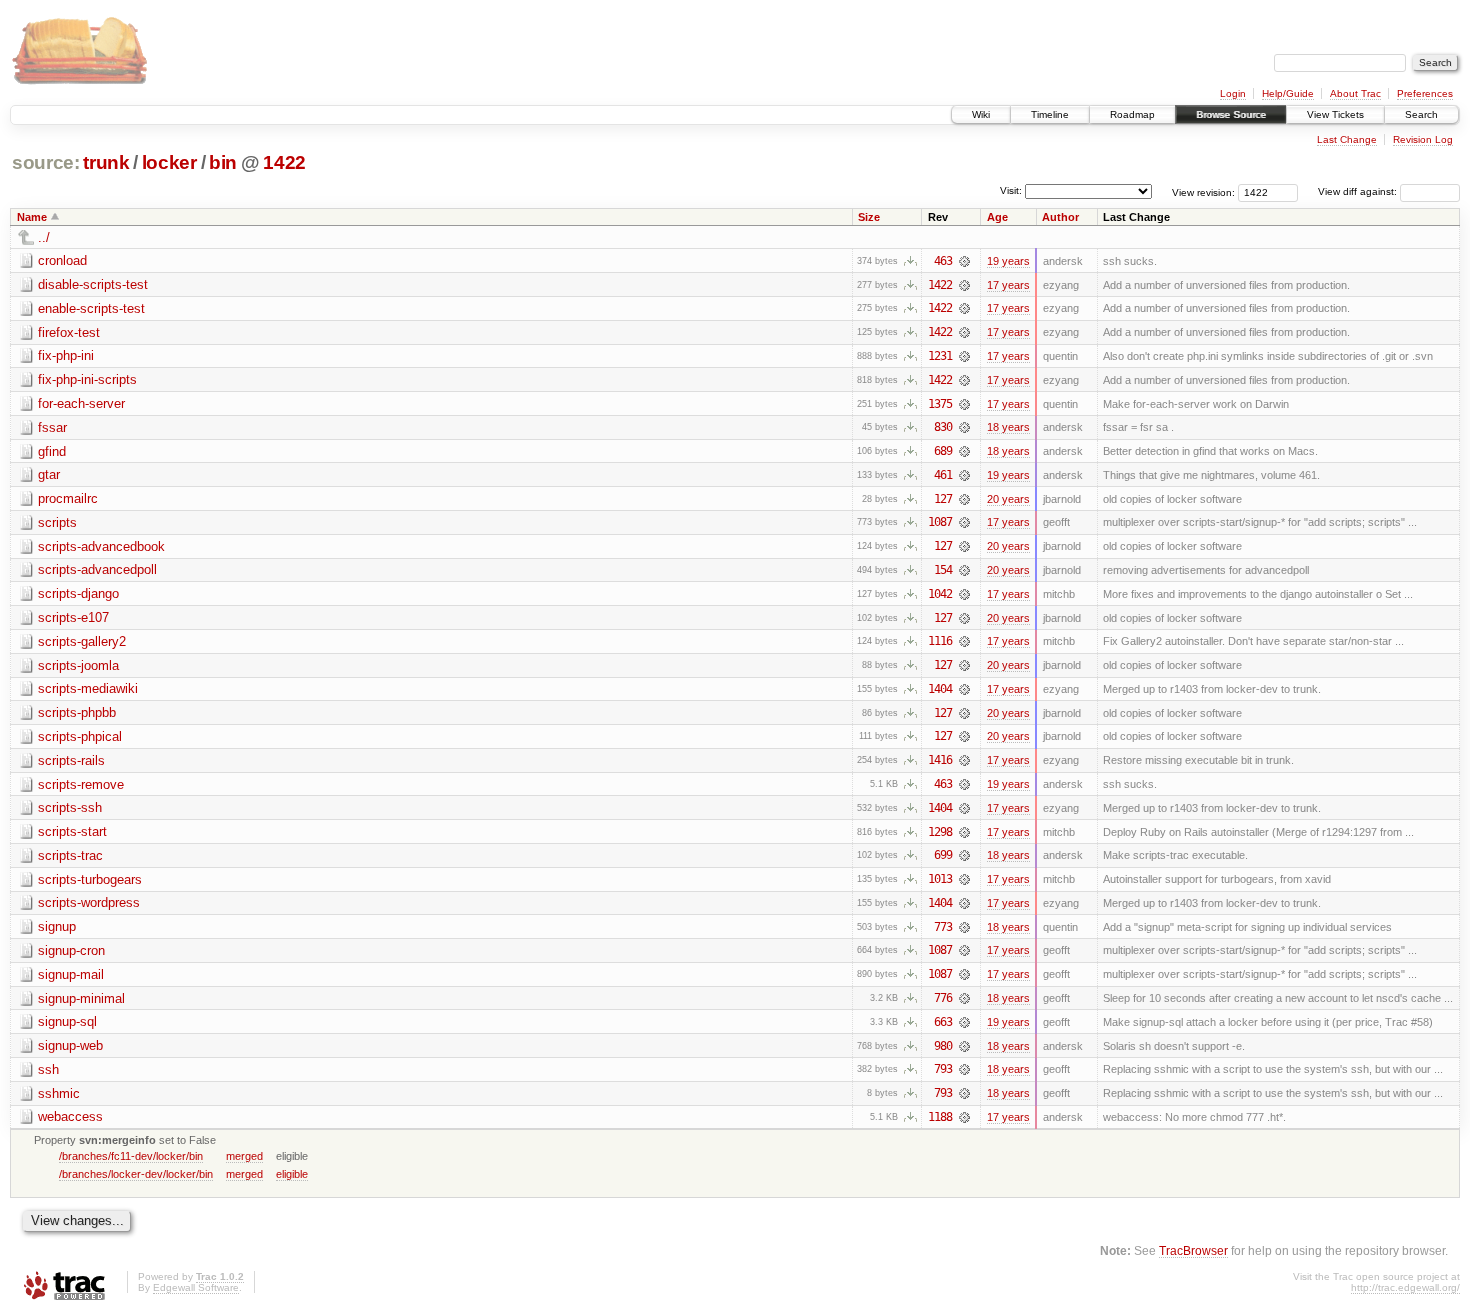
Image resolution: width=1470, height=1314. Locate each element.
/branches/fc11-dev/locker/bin (131, 1156)
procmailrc (68, 498)
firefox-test (69, 332)
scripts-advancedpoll (97, 569)
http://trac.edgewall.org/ (1405, 1287)
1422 (284, 162)
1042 (940, 594)
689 (943, 451)
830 (943, 427)
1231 (940, 356)
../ (44, 237)
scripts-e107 (73, 617)
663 (943, 1022)
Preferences (1425, 93)
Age (997, 217)
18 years (1008, 427)
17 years (1008, 285)
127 (943, 499)
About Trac (1355, 93)
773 (943, 927)
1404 (940, 689)
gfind (52, 451)
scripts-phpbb (77, 712)
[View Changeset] (964, 261)
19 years (1008, 261)
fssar (52, 427)
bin (223, 162)
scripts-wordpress (89, 902)
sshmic (59, 1093)
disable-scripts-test (93, 284)
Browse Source (1231, 114)
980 (943, 1046)
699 (943, 855)
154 (943, 570)
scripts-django (78, 593)
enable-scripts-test (91, 308)
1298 (940, 832)
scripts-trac (70, 855)
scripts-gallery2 (82, 641)
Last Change (1347, 139)
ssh (48, 1069)
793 (943, 1069)
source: (46, 162)
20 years (1008, 499)
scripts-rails (71, 760)
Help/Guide (1288, 93)
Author (1060, 217)
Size (869, 217)
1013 (940, 879)
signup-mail (71, 974)
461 (943, 475)
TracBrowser (1193, 1250)
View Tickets (1335, 114)
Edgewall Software (196, 1287)
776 (943, 998)
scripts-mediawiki (88, 688)
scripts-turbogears (90, 879)
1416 (940, 760)
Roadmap (1132, 114)
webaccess (70, 1116)
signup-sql (67, 1021)
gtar (49, 474)
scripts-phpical (80, 736)
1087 (940, 522)
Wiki (981, 114)
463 (943, 261)
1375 (940, 404)
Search (1421, 114)
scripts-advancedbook (101, 546)
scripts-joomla (78, 665)
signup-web (70, 1045)
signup (57, 926)
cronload (62, 260)
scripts (57, 522)
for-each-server (81, 403)
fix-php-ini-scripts (87, 379)
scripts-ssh (70, 807)
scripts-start (72, 831)
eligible (292, 1174)
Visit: (1011, 190)
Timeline (1050, 114)
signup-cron (71, 950)
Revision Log (1423, 139)
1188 (940, 1117)
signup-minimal (81, 998)
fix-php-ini (66, 355)
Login (1233, 93)
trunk (106, 162)
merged (244, 1156)
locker (169, 162)
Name (32, 217)
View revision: (1203, 191)
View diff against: (1359, 191)
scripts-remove (81, 784)
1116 (940, 641)
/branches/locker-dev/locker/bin (136, 1174)
